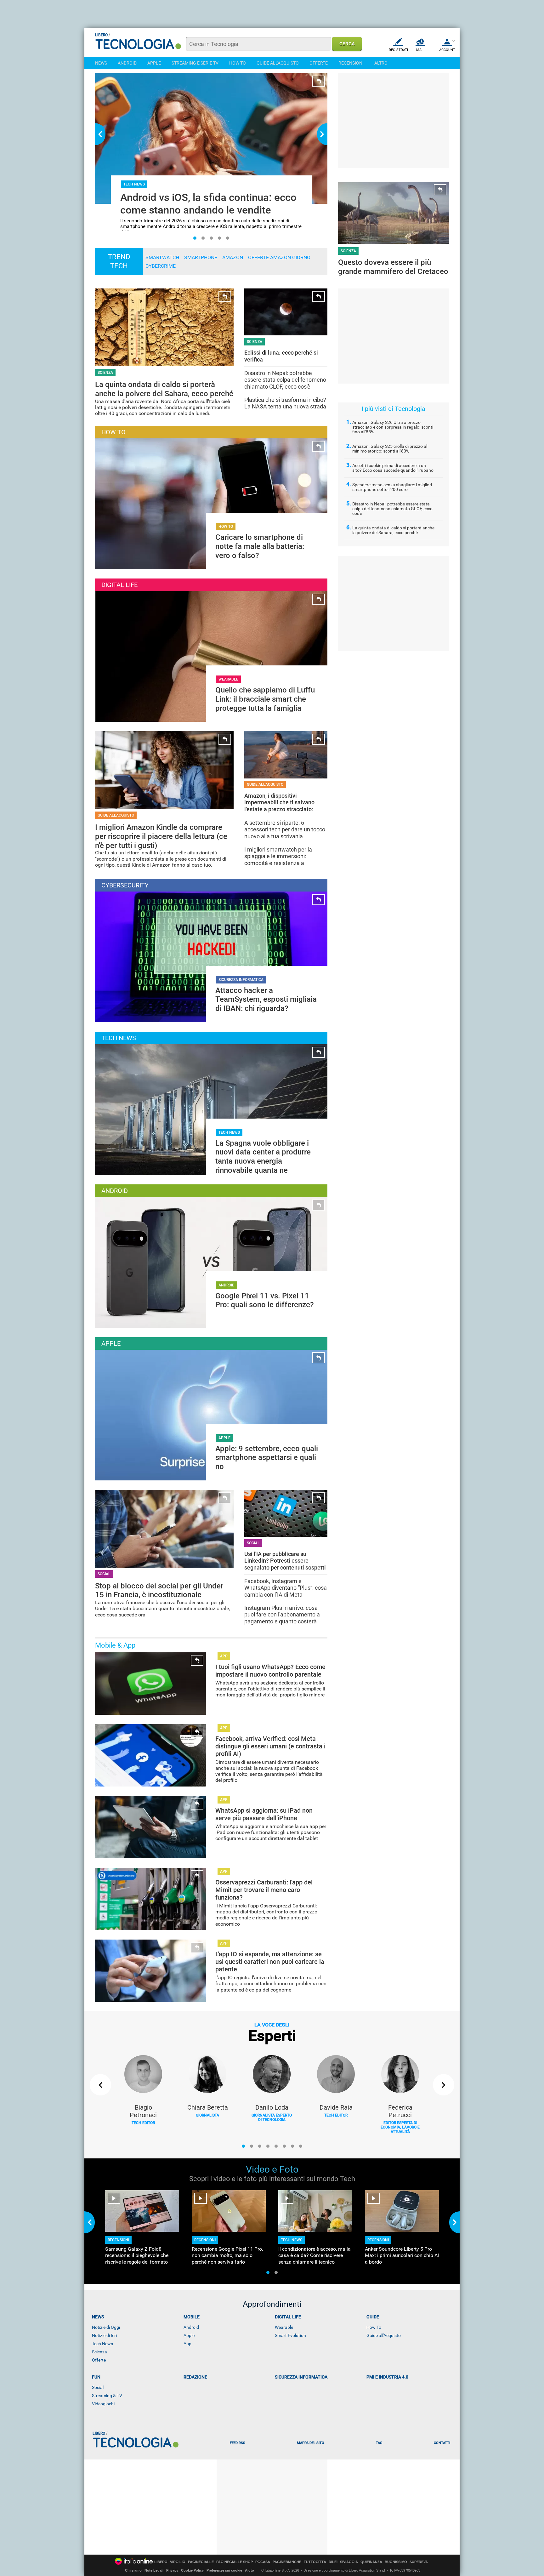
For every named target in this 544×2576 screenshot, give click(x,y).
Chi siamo (133, 2570)
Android (191, 2327)
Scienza (99, 2352)
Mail (420, 50)
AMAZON (233, 257)
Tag (379, 2443)
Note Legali (154, 2570)
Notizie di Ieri (104, 2335)
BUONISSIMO (396, 2562)
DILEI (333, 2562)
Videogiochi (103, 2404)
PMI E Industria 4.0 (387, 2377)
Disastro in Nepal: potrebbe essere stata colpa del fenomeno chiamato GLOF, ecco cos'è (285, 380)
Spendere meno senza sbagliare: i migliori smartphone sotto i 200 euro (392, 487)
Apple (189, 2335)
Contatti (442, 2443)
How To (374, 2327)
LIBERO (161, 2562)
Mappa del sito (311, 2443)
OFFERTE (319, 63)
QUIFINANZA (371, 2562)
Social (98, 2387)
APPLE (154, 63)
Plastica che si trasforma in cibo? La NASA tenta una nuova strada (285, 403)
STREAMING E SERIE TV (195, 63)
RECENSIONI (351, 63)
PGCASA (263, 2562)
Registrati (398, 50)
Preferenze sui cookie (224, 2570)
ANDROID (127, 63)
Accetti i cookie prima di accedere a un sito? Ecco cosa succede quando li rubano (393, 468)
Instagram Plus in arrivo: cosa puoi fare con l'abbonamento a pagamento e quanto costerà (282, 1615)
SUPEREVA (419, 2562)
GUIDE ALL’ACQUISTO (116, 815)
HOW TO (238, 63)
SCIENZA (348, 251)
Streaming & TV (107, 2396)
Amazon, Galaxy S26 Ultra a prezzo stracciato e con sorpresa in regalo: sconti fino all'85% (393, 427)
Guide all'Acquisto (384, 2335)
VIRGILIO (178, 2562)
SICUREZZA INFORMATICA (241, 980)
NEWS (101, 63)
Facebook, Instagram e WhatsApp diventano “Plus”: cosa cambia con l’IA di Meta (286, 1588)
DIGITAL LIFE (288, 2317)
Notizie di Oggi (106, 2327)
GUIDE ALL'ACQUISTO (278, 63)
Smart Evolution (290, 2335)
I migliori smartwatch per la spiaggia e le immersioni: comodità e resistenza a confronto (278, 860)
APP (224, 1656)
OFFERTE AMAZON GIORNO (279, 257)
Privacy (172, 2570)
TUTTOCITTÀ (315, 2562)
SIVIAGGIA (349, 2562)
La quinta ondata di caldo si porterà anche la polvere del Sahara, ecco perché (393, 530)
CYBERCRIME (161, 266)
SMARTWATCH (162, 257)
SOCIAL (104, 1574)
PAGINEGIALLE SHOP (235, 2562)
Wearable (284, 2327)
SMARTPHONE (201, 257)
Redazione (195, 2377)
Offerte (99, 2360)
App (187, 2344)
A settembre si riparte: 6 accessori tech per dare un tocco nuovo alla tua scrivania (285, 829)
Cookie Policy (192, 2570)
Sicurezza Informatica (301, 2377)
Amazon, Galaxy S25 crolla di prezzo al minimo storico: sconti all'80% (390, 449)
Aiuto (249, 2570)
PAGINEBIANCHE (287, 2562)
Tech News (102, 2344)
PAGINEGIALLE (201, 2562)
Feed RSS (238, 2443)
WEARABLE (228, 679)
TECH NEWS (229, 1132)
